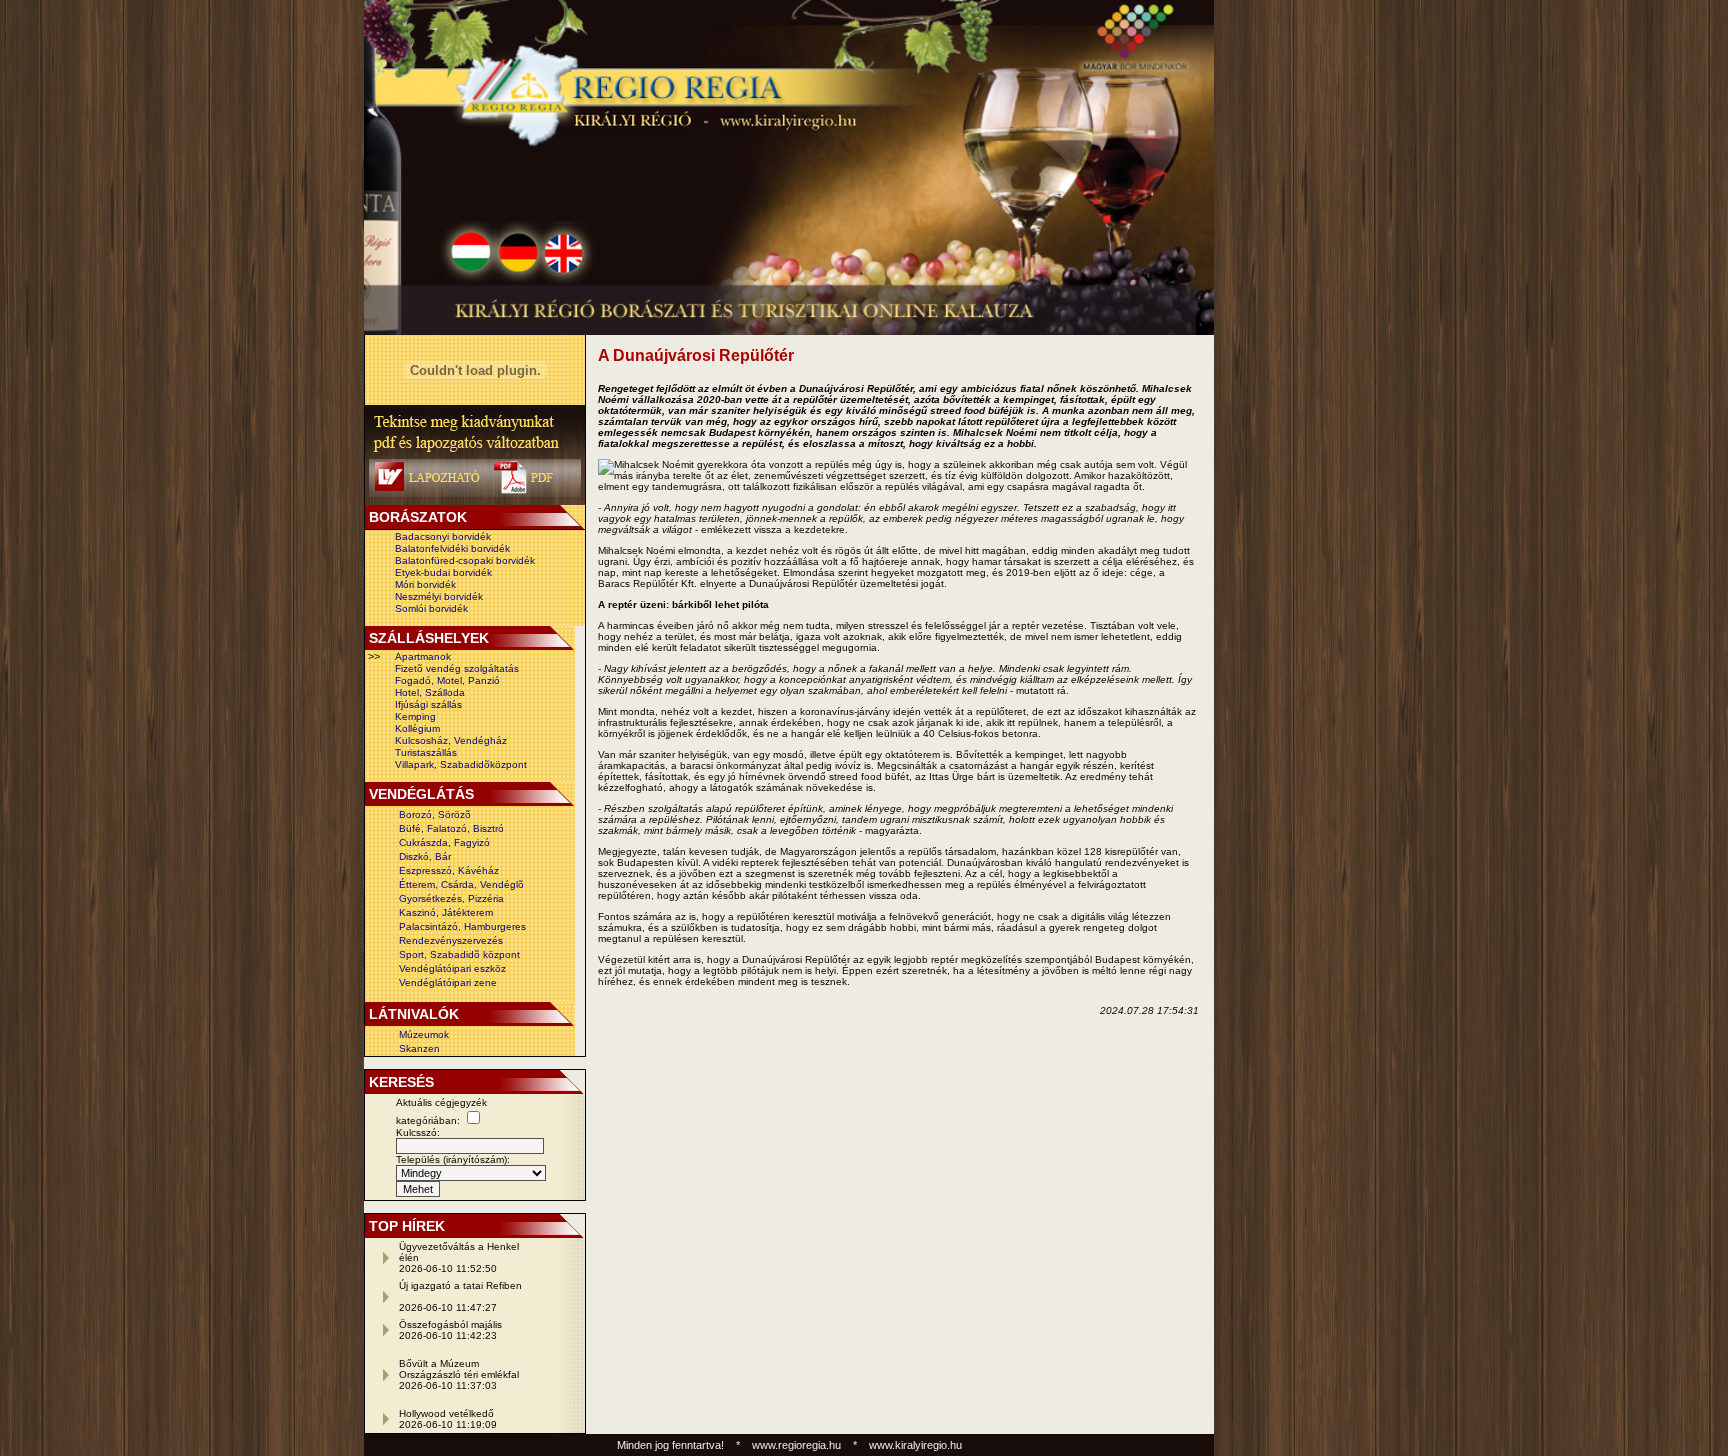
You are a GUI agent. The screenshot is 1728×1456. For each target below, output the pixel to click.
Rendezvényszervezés (451, 940)
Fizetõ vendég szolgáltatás (457, 668)
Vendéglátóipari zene (448, 982)
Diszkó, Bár (425, 856)
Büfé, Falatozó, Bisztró (451, 828)
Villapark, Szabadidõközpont (461, 764)
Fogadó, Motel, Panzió (447, 680)
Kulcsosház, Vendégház (451, 740)
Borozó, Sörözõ (435, 814)
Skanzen (419, 1048)
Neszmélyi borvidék (439, 596)
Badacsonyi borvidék (443, 536)
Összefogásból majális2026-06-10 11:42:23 (450, 1330)
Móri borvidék (425, 584)
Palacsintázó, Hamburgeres (462, 926)
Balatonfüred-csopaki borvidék (465, 560)
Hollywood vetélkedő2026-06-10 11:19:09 (448, 1419)
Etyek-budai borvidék (443, 572)
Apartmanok (423, 656)
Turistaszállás (426, 752)
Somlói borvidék (431, 608)
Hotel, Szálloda (430, 692)
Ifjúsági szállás (428, 704)
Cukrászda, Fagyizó (444, 842)
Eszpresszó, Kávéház (449, 870)
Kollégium (417, 728)
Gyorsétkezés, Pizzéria (451, 898)
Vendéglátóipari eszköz (452, 968)
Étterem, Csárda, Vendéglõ (461, 884)
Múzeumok (424, 1034)
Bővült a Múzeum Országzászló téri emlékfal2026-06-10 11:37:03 (459, 1374)
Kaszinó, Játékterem (446, 912)
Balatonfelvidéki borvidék (452, 548)
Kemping (415, 716)
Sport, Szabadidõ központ (459, 954)
